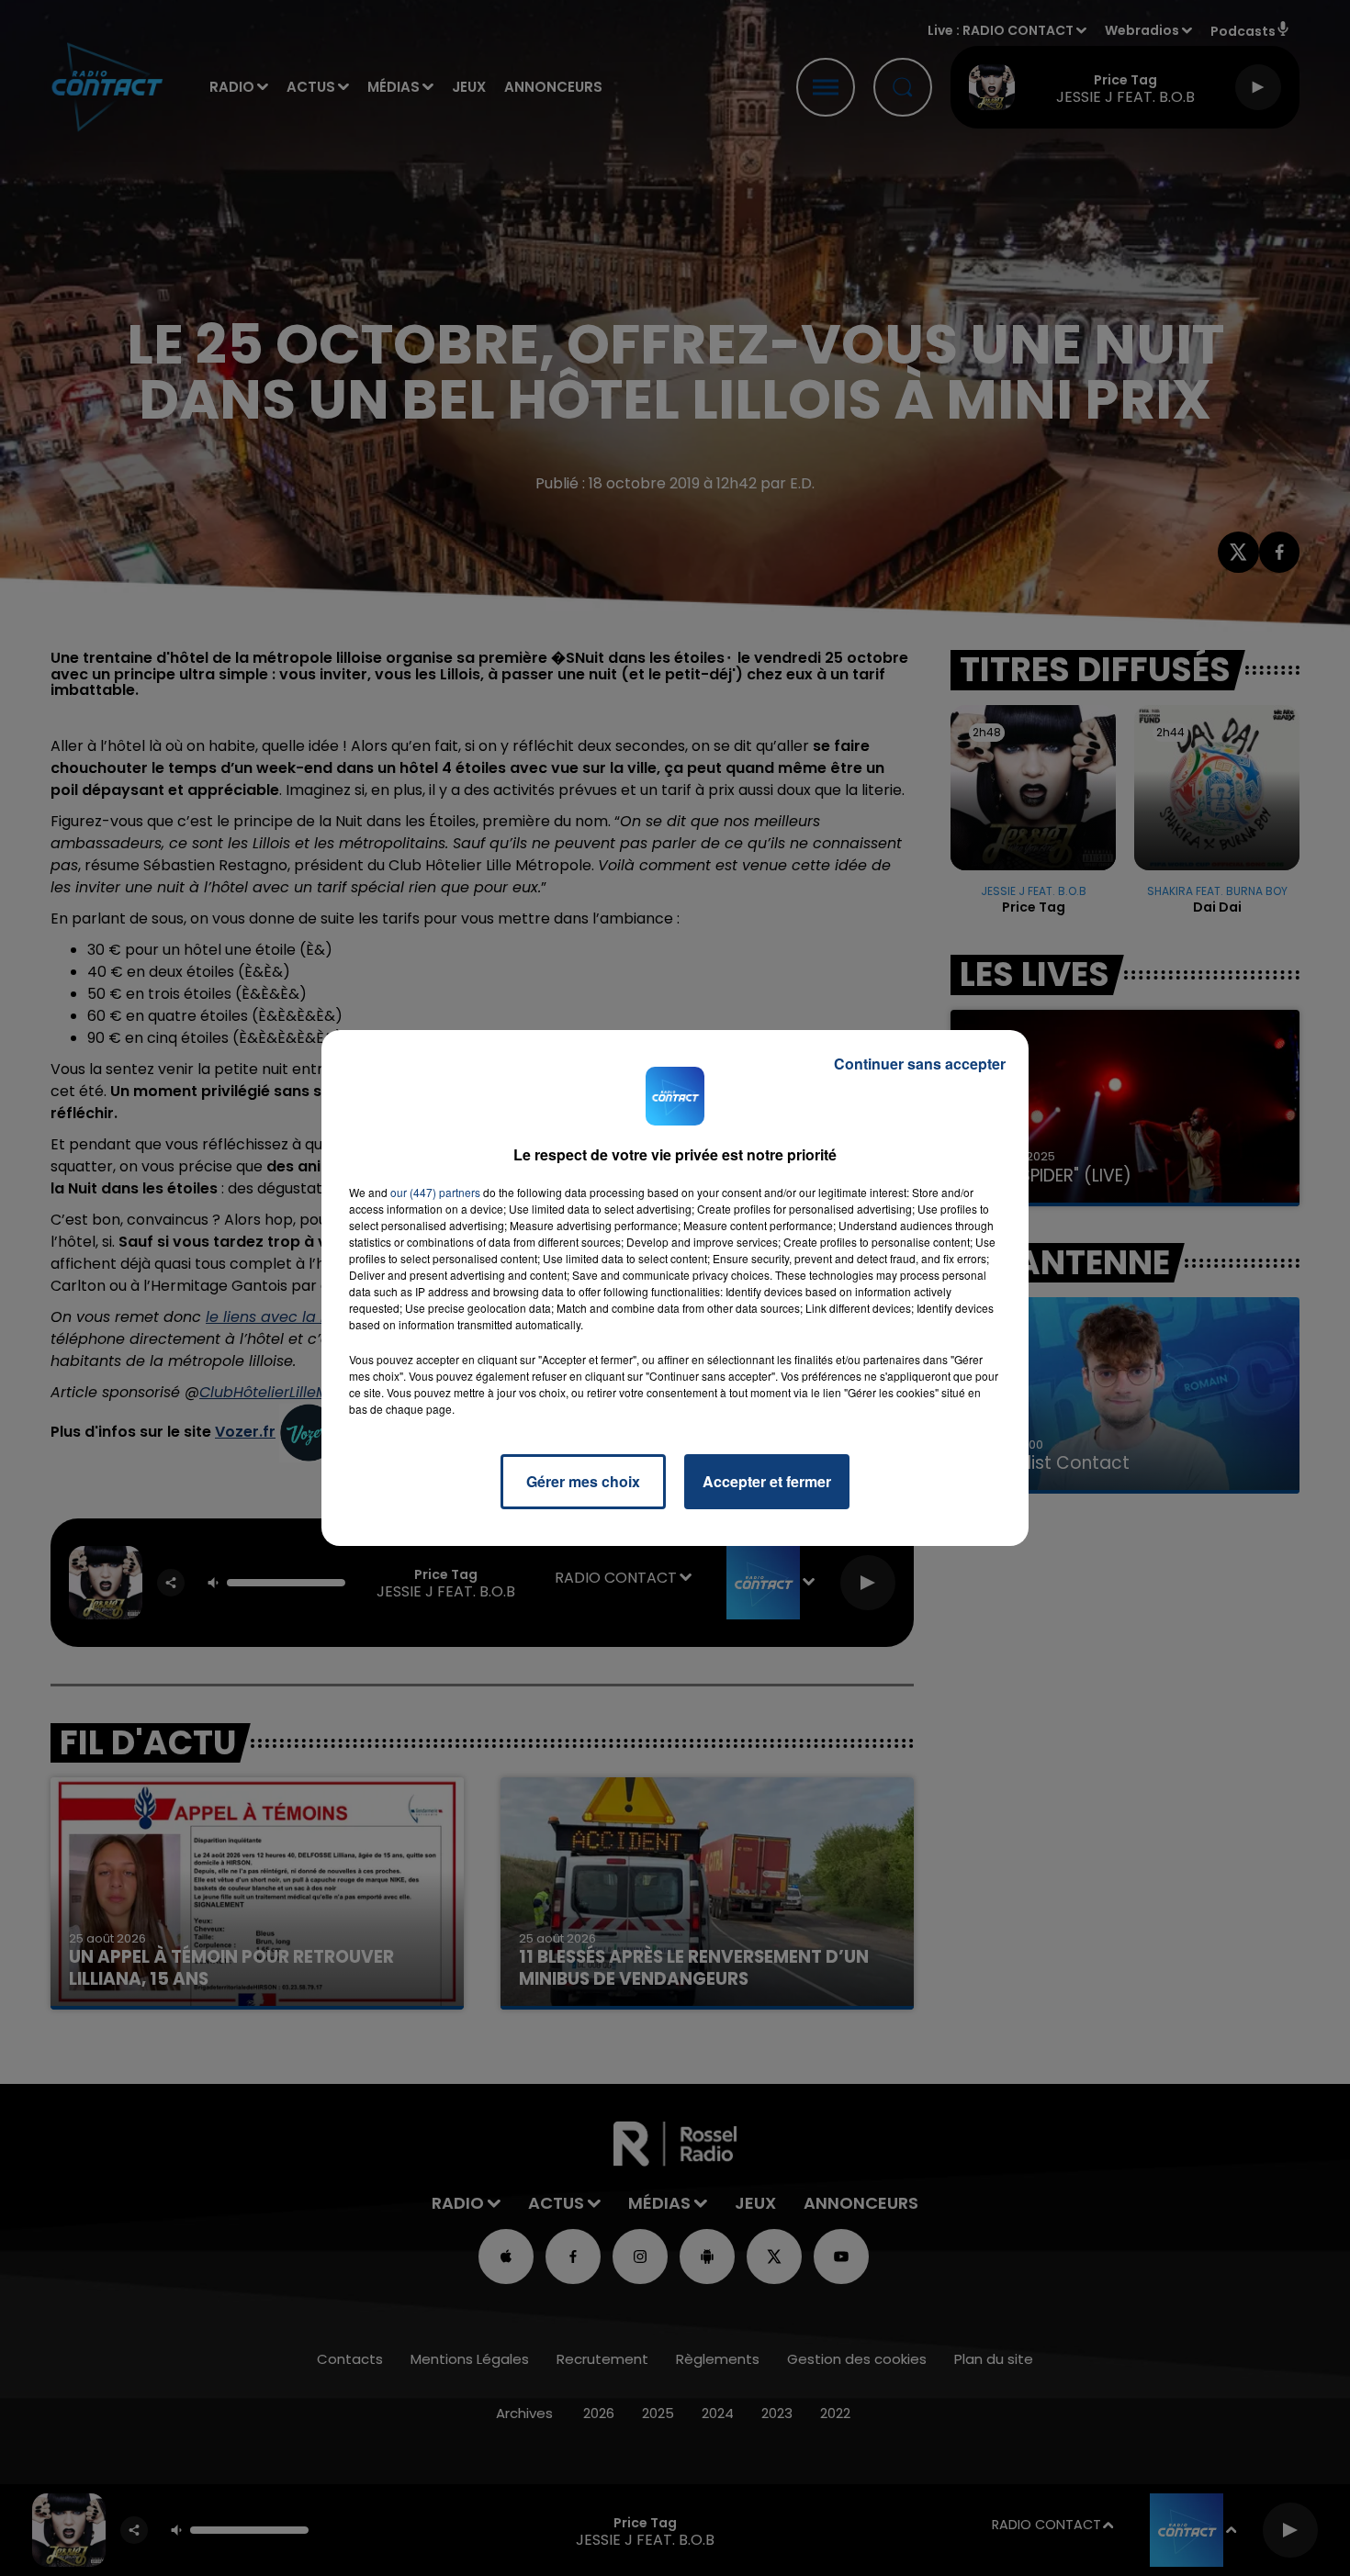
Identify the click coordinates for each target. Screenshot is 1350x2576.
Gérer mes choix (583, 1481)
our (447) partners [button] (435, 1192)
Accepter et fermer (767, 1481)
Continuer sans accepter (920, 1064)
